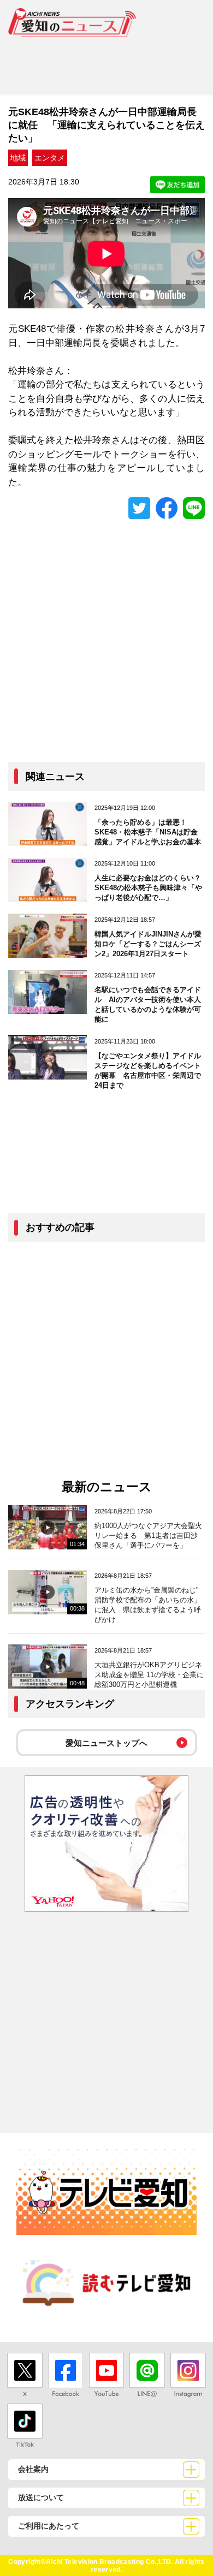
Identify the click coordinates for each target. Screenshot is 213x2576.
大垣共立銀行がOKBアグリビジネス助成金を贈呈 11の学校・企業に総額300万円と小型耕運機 (149, 1675)
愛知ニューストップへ (106, 1743)
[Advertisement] (106, 62)
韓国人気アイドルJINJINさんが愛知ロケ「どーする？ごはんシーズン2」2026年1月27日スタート (148, 944)
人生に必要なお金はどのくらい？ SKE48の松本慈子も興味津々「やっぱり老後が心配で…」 (151, 888)
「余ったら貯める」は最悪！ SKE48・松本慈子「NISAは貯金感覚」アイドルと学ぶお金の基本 (148, 832)
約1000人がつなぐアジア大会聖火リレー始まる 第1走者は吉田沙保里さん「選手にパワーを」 (148, 1536)
